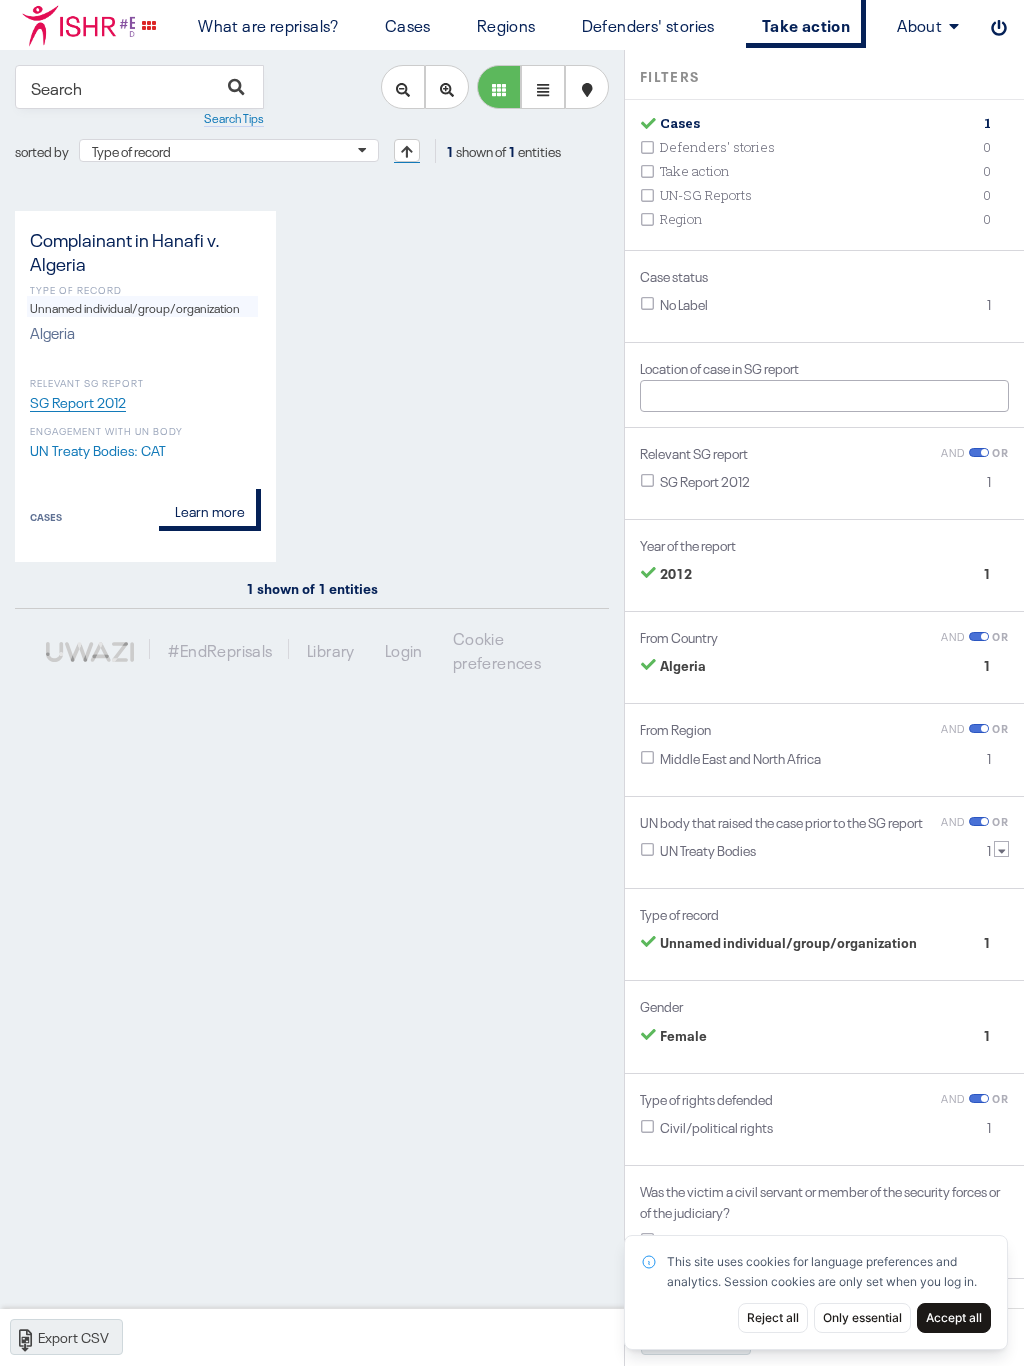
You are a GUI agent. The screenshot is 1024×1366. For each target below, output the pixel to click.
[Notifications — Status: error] (149, 25)
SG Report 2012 (78, 401)
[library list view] (499, 87)
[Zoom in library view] (447, 87)
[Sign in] (999, 25)
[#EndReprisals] (67, 25)
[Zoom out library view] (403, 87)
